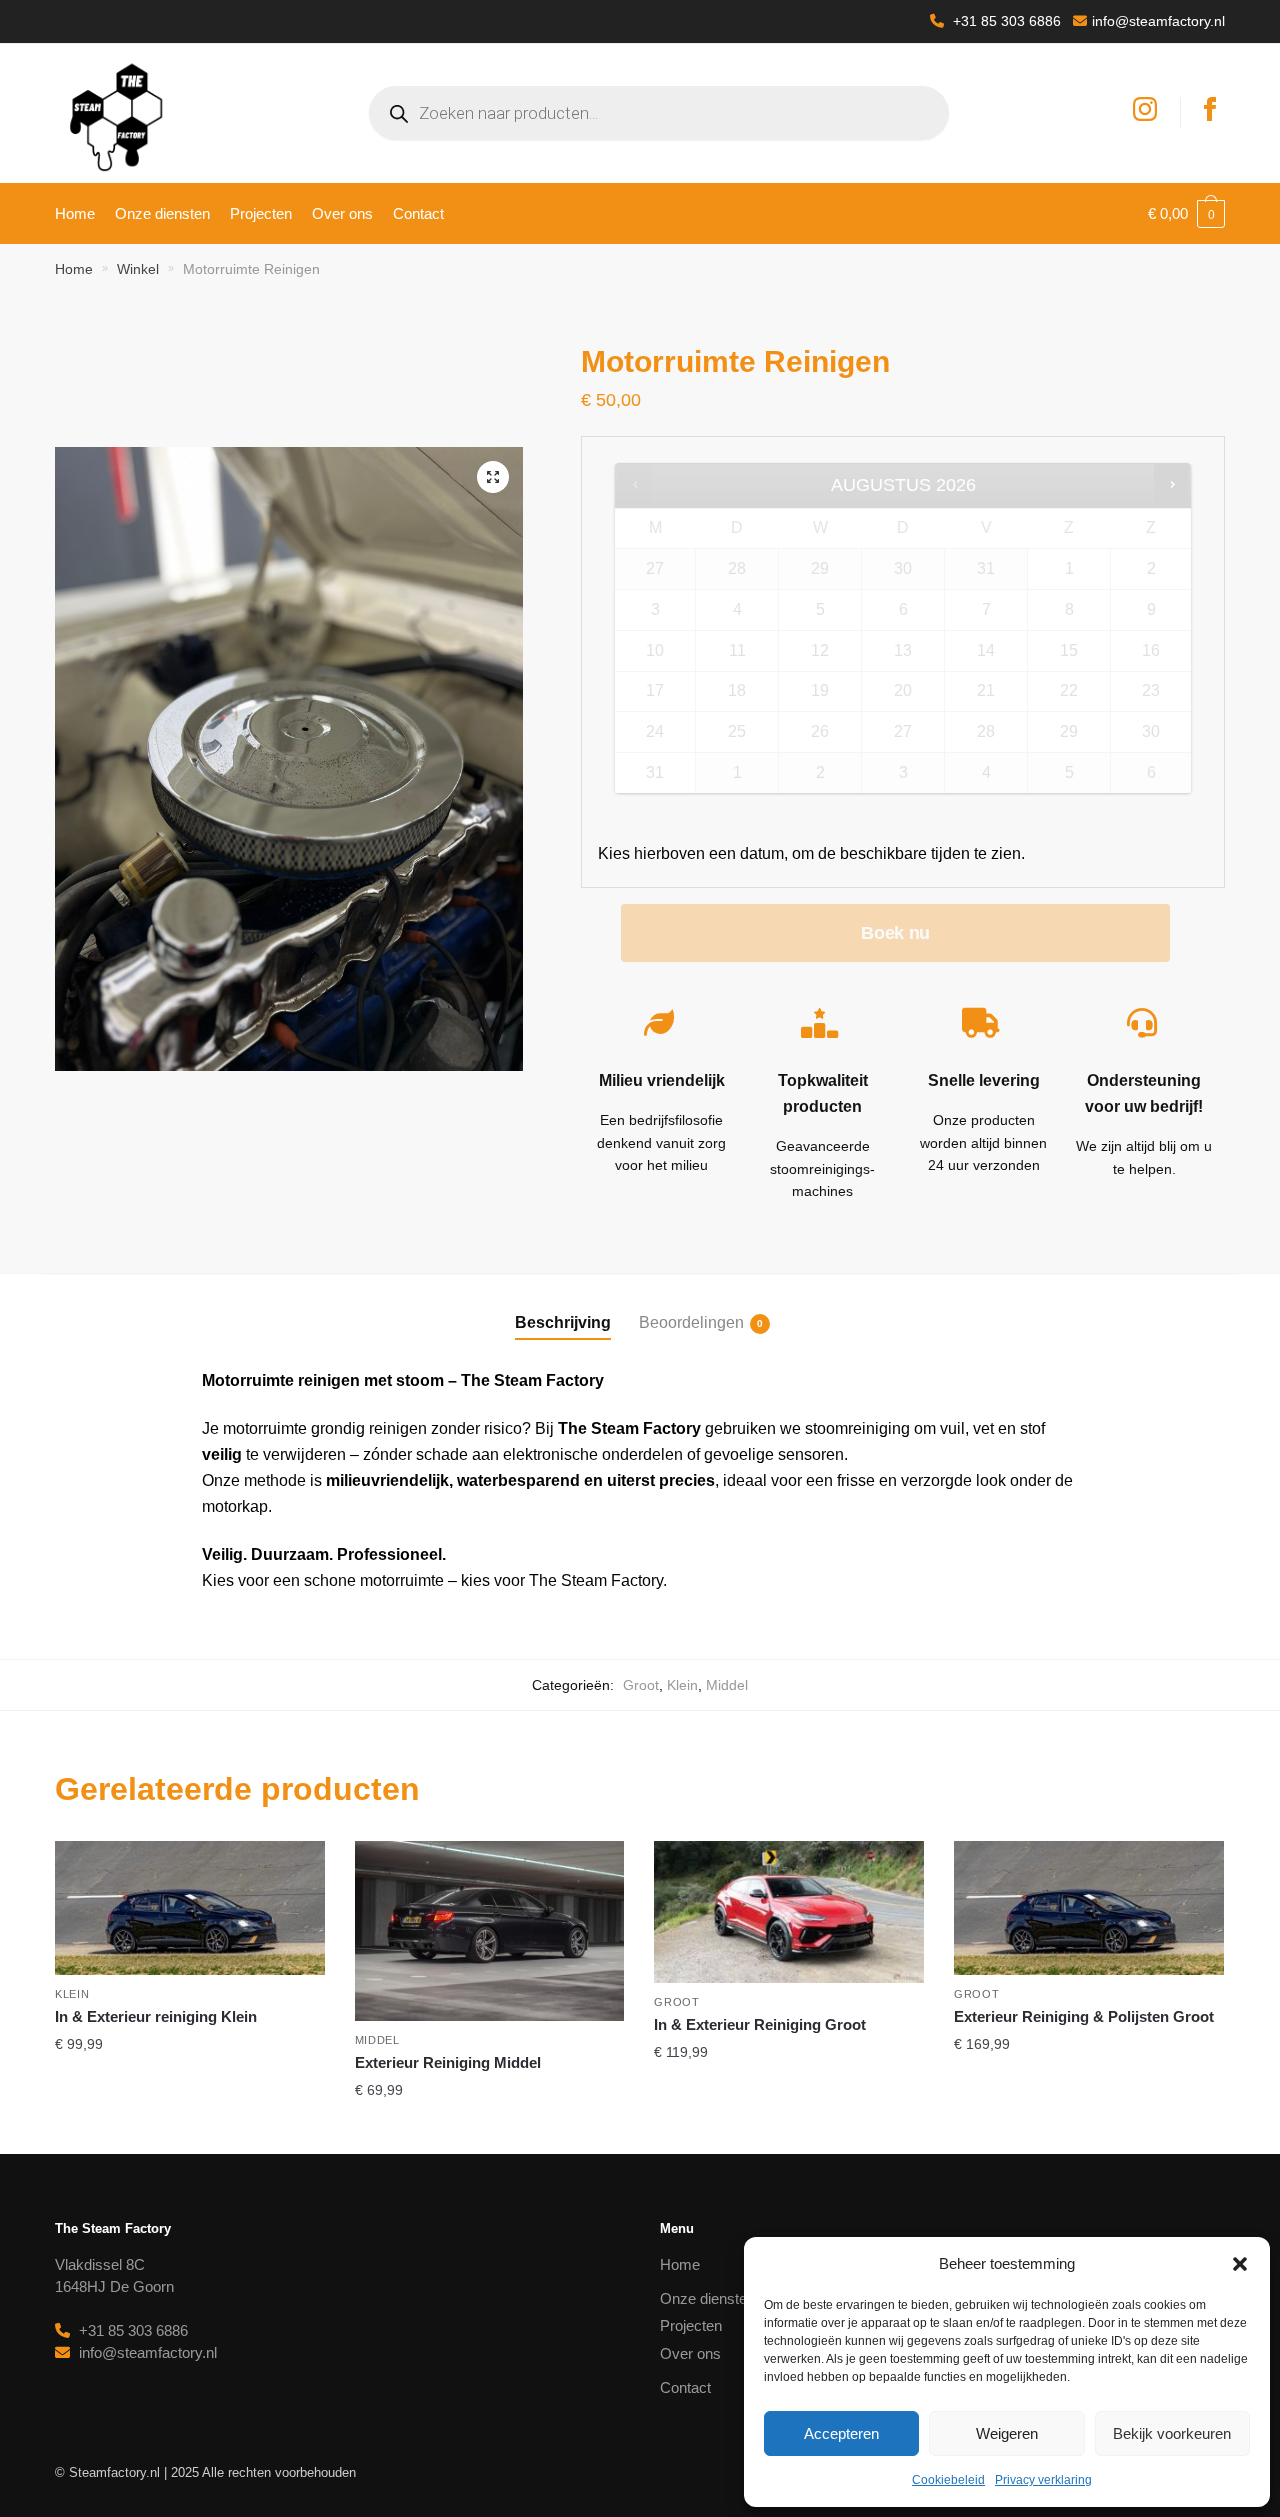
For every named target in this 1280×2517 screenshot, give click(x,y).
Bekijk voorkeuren (1172, 2433)
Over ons (690, 2353)
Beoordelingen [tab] (691, 1322)
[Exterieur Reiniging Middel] (490, 1931)
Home (74, 269)
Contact (685, 2387)
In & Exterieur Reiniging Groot (760, 2024)
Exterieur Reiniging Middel (448, 2062)
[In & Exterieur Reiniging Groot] (789, 1912)
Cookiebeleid (948, 2480)
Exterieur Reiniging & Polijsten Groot (1084, 2016)
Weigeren (1007, 2433)
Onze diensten (707, 2298)
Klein (682, 1685)
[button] (1240, 2264)
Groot (641, 1685)
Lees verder (190, 2130)
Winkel (138, 269)
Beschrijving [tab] (563, 1322)
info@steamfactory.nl (1158, 21)
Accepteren (841, 2433)
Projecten (691, 2325)
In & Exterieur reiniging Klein (156, 2016)
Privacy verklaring (1043, 2480)
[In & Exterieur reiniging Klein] (190, 1908)
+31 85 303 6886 (1005, 21)
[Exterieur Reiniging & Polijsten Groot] (1089, 1908)
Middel (727, 1685)
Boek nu (895, 933)
